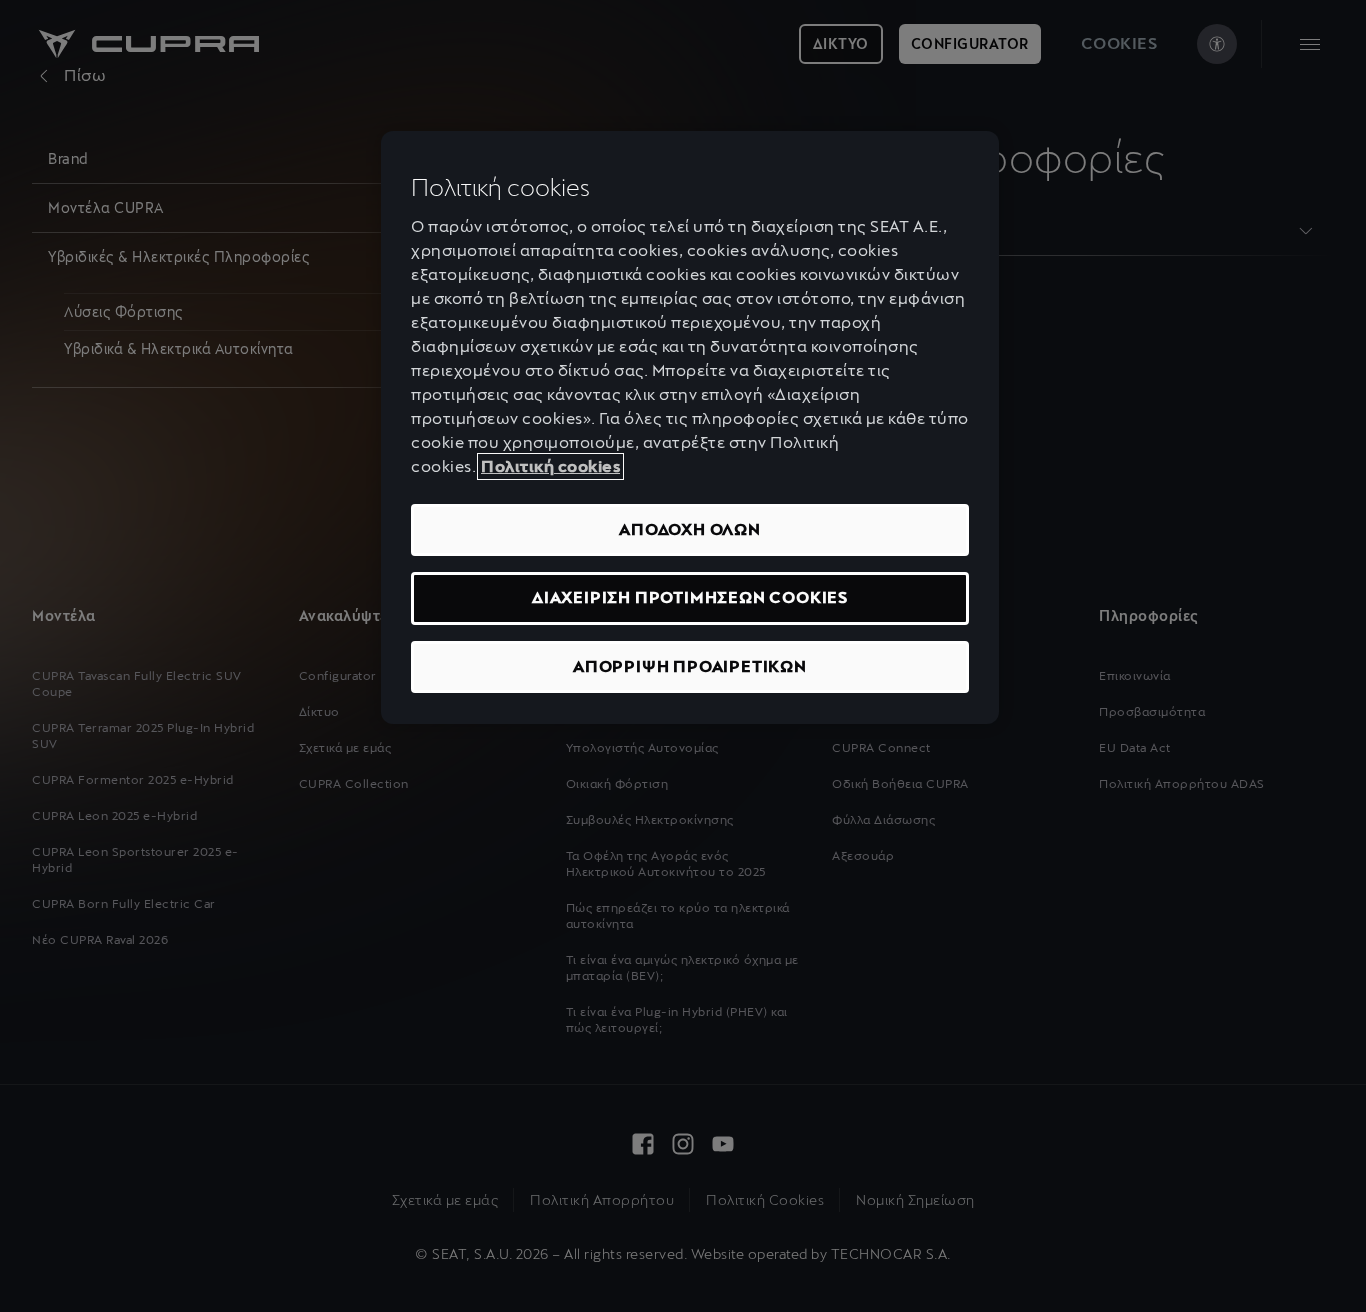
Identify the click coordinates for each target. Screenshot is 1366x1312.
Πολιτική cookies (550, 466)
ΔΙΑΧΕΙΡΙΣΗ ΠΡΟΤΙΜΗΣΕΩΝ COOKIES (690, 597)
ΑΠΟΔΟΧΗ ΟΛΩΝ (690, 529)
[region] (690, 427)
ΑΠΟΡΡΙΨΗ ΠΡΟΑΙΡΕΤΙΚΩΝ (690, 666)
